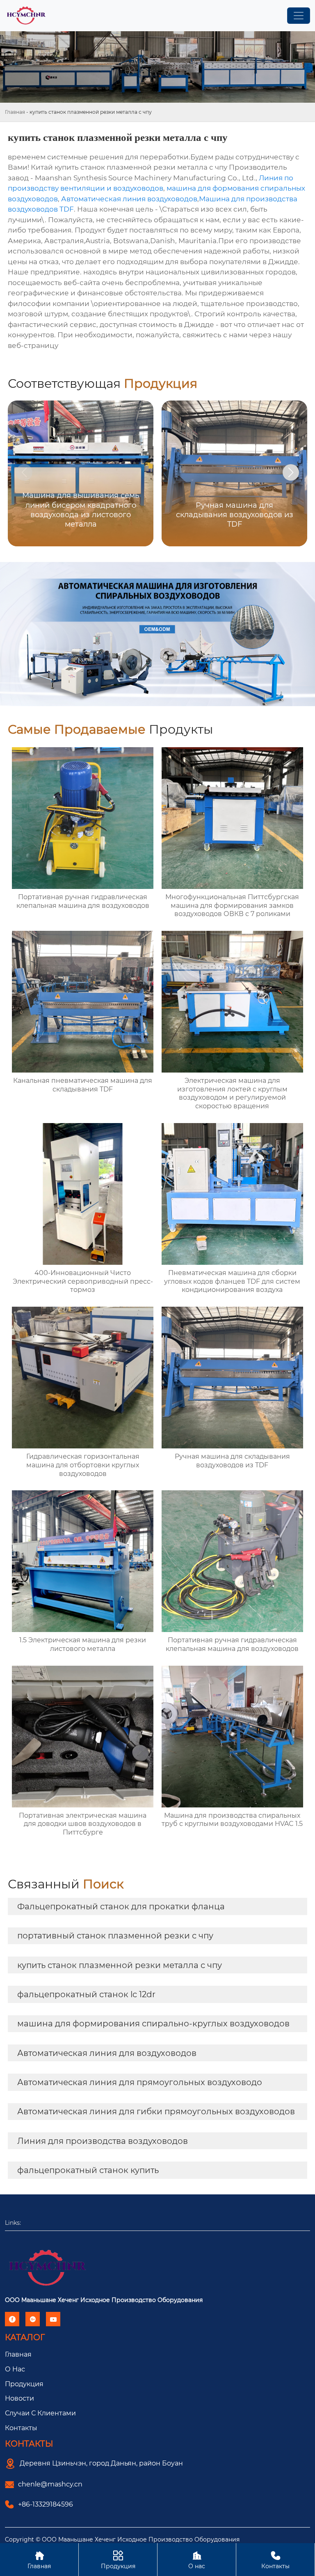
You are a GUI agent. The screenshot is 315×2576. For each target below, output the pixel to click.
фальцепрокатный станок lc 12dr (86, 1994)
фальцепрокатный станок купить (88, 2170)
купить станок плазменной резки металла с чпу (120, 1965)
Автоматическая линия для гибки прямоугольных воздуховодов (156, 2111)
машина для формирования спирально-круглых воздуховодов (153, 2024)
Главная (15, 112)
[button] (291, 472)
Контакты (21, 2428)
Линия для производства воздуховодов (103, 2141)
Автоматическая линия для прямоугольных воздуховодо (140, 2082)
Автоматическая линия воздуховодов (129, 199)
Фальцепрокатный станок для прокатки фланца (121, 1906)
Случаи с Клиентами (40, 2413)
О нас (197, 2560)
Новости (19, 2398)
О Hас (15, 2369)
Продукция (24, 2384)
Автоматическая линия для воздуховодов (107, 2053)
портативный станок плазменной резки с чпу (115, 1936)
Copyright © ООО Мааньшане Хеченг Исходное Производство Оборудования (122, 2539)
